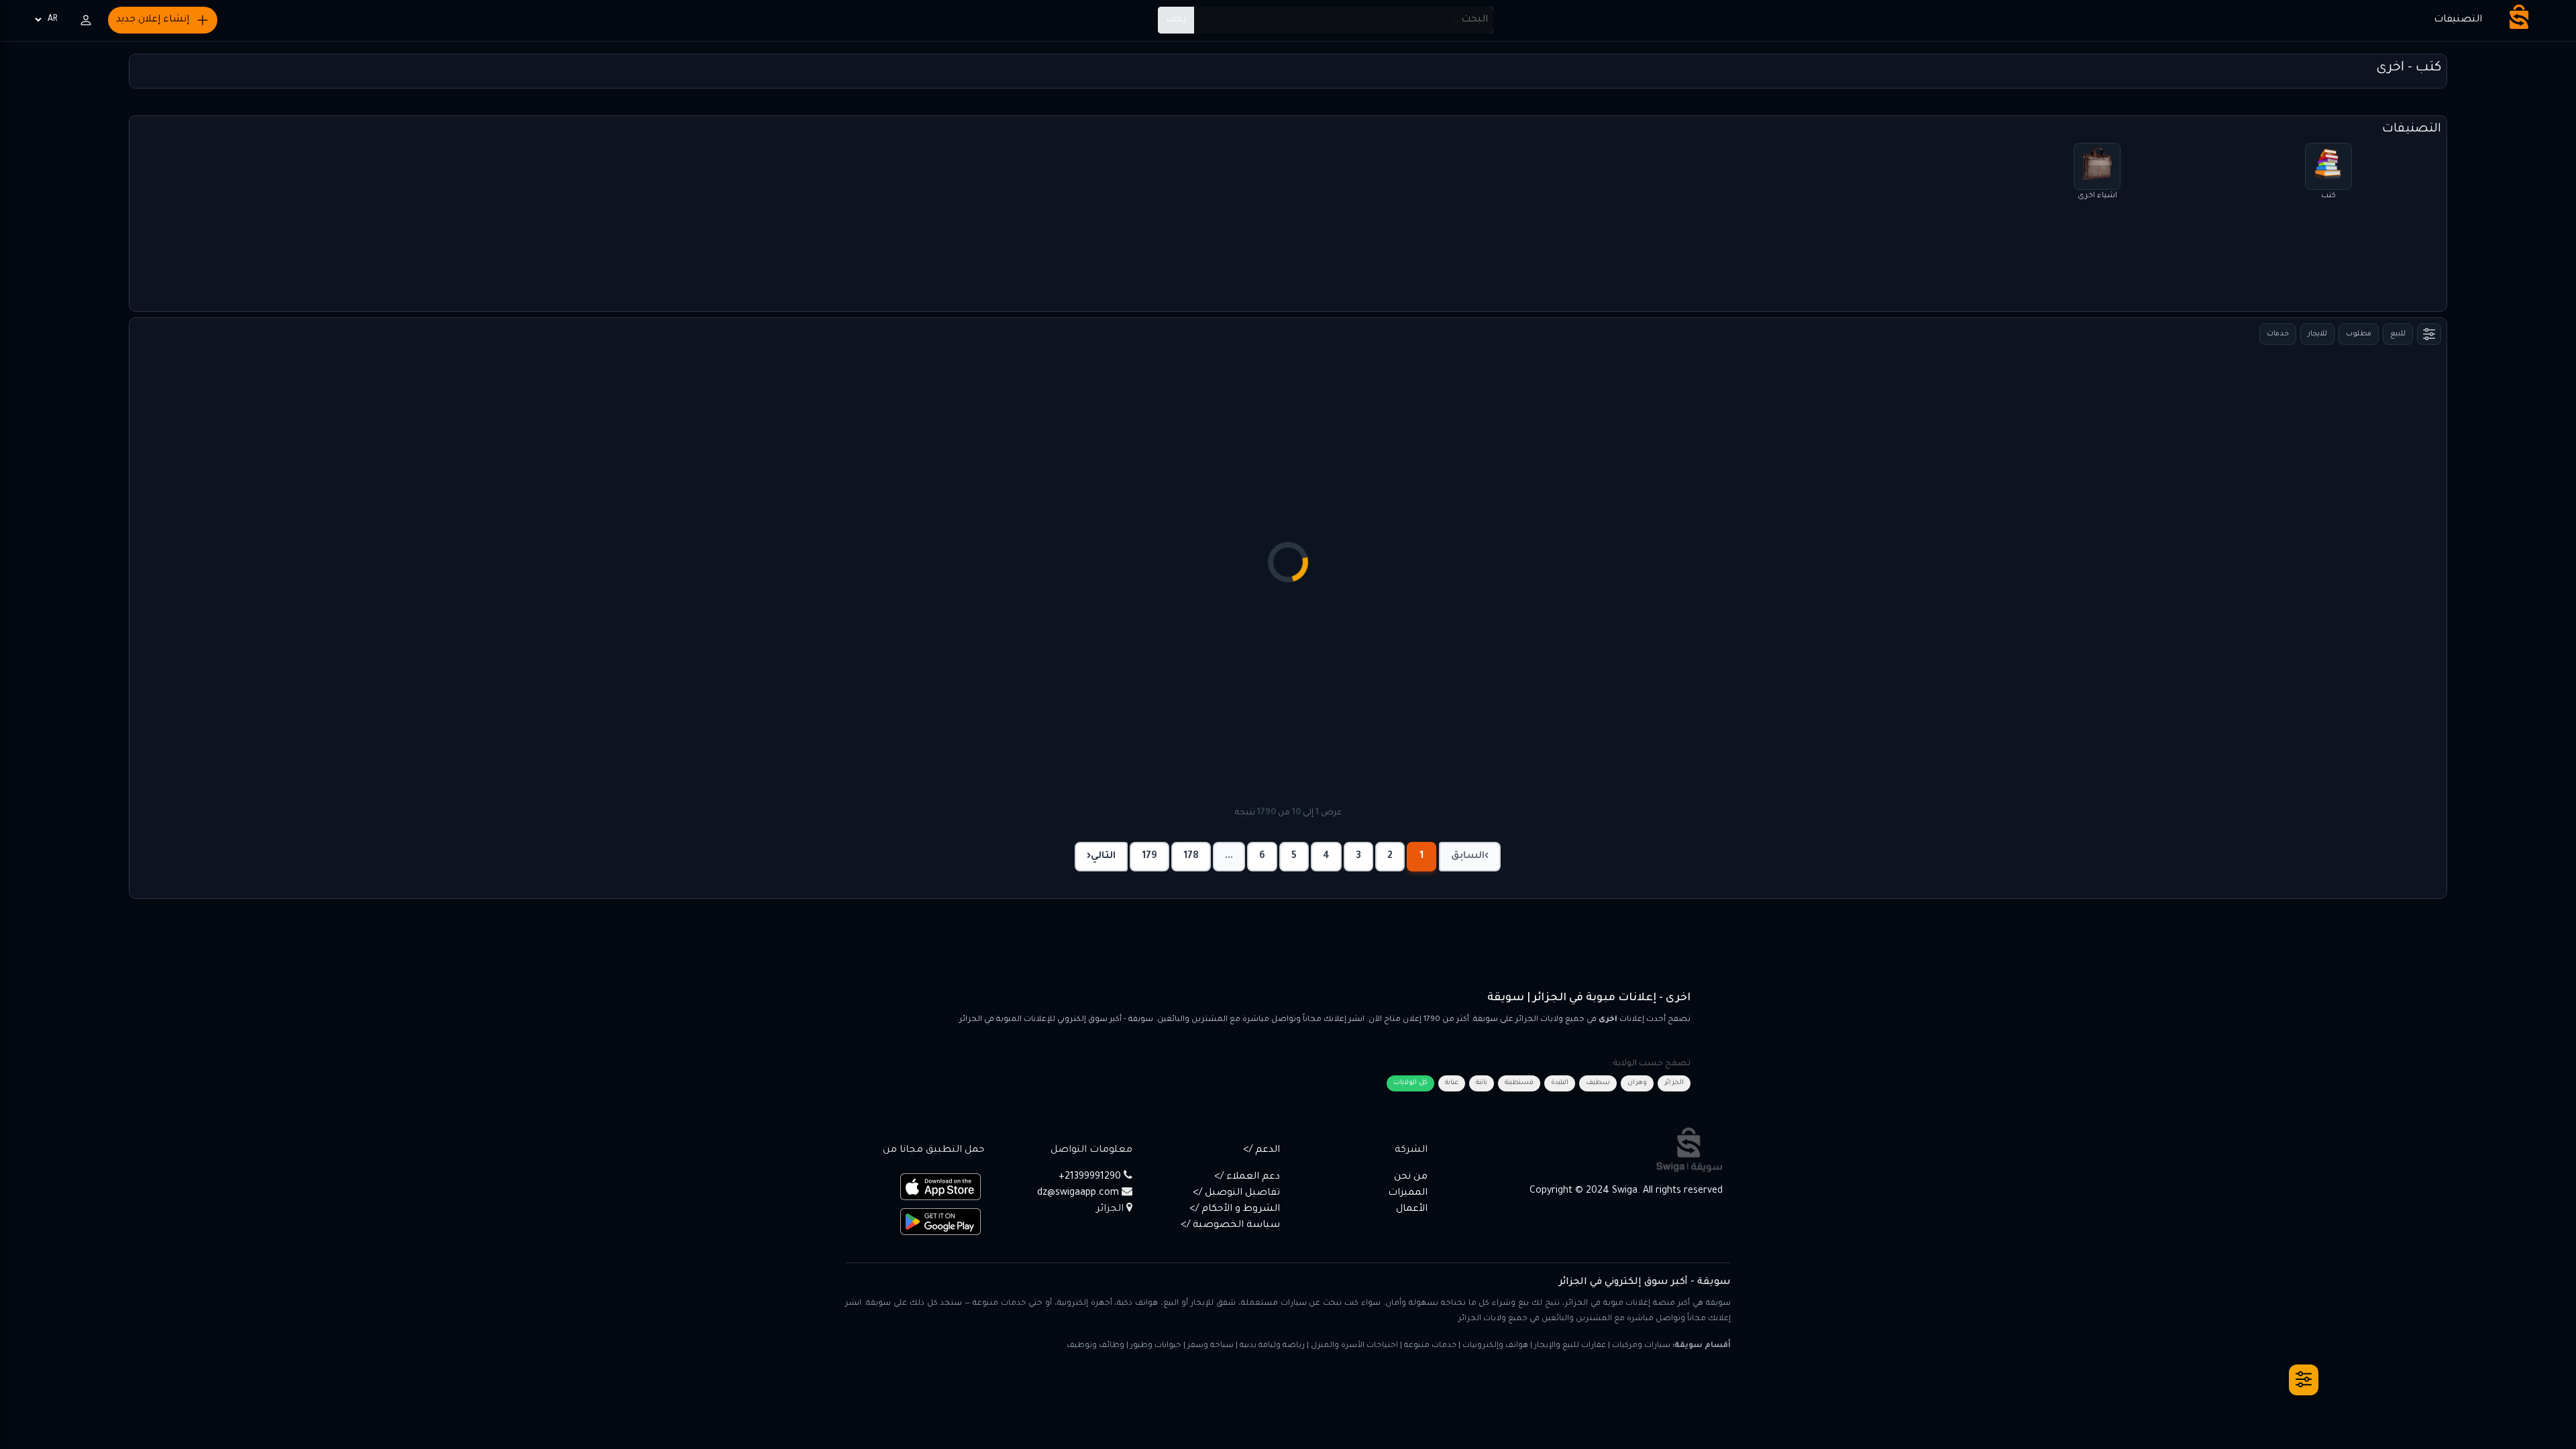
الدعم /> (1262, 1150)
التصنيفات (2458, 20)
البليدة (1560, 1083)
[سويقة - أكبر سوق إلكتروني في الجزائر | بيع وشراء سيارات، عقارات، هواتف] (2519, 17)
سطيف (1598, 1083)
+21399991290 (1090, 1177)
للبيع (2398, 334)
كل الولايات (1410, 1083)
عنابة (1452, 1083)
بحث (1176, 20)
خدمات (2278, 334)
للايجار (2317, 334)
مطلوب (2359, 334)
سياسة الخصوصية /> (1230, 1226)
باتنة (1482, 1083)
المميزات (1408, 1193)
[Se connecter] (86, 20)
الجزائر (1674, 1083)
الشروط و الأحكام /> (1235, 1210)
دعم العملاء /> (1247, 1177)
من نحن (1411, 1177)
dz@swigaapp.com (1078, 1193)
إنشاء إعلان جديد (153, 20)
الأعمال (1412, 1210)
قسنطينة (1519, 1083)
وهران (1637, 1083)
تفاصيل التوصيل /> (1236, 1193)
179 (1149, 857)
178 (1191, 857)
